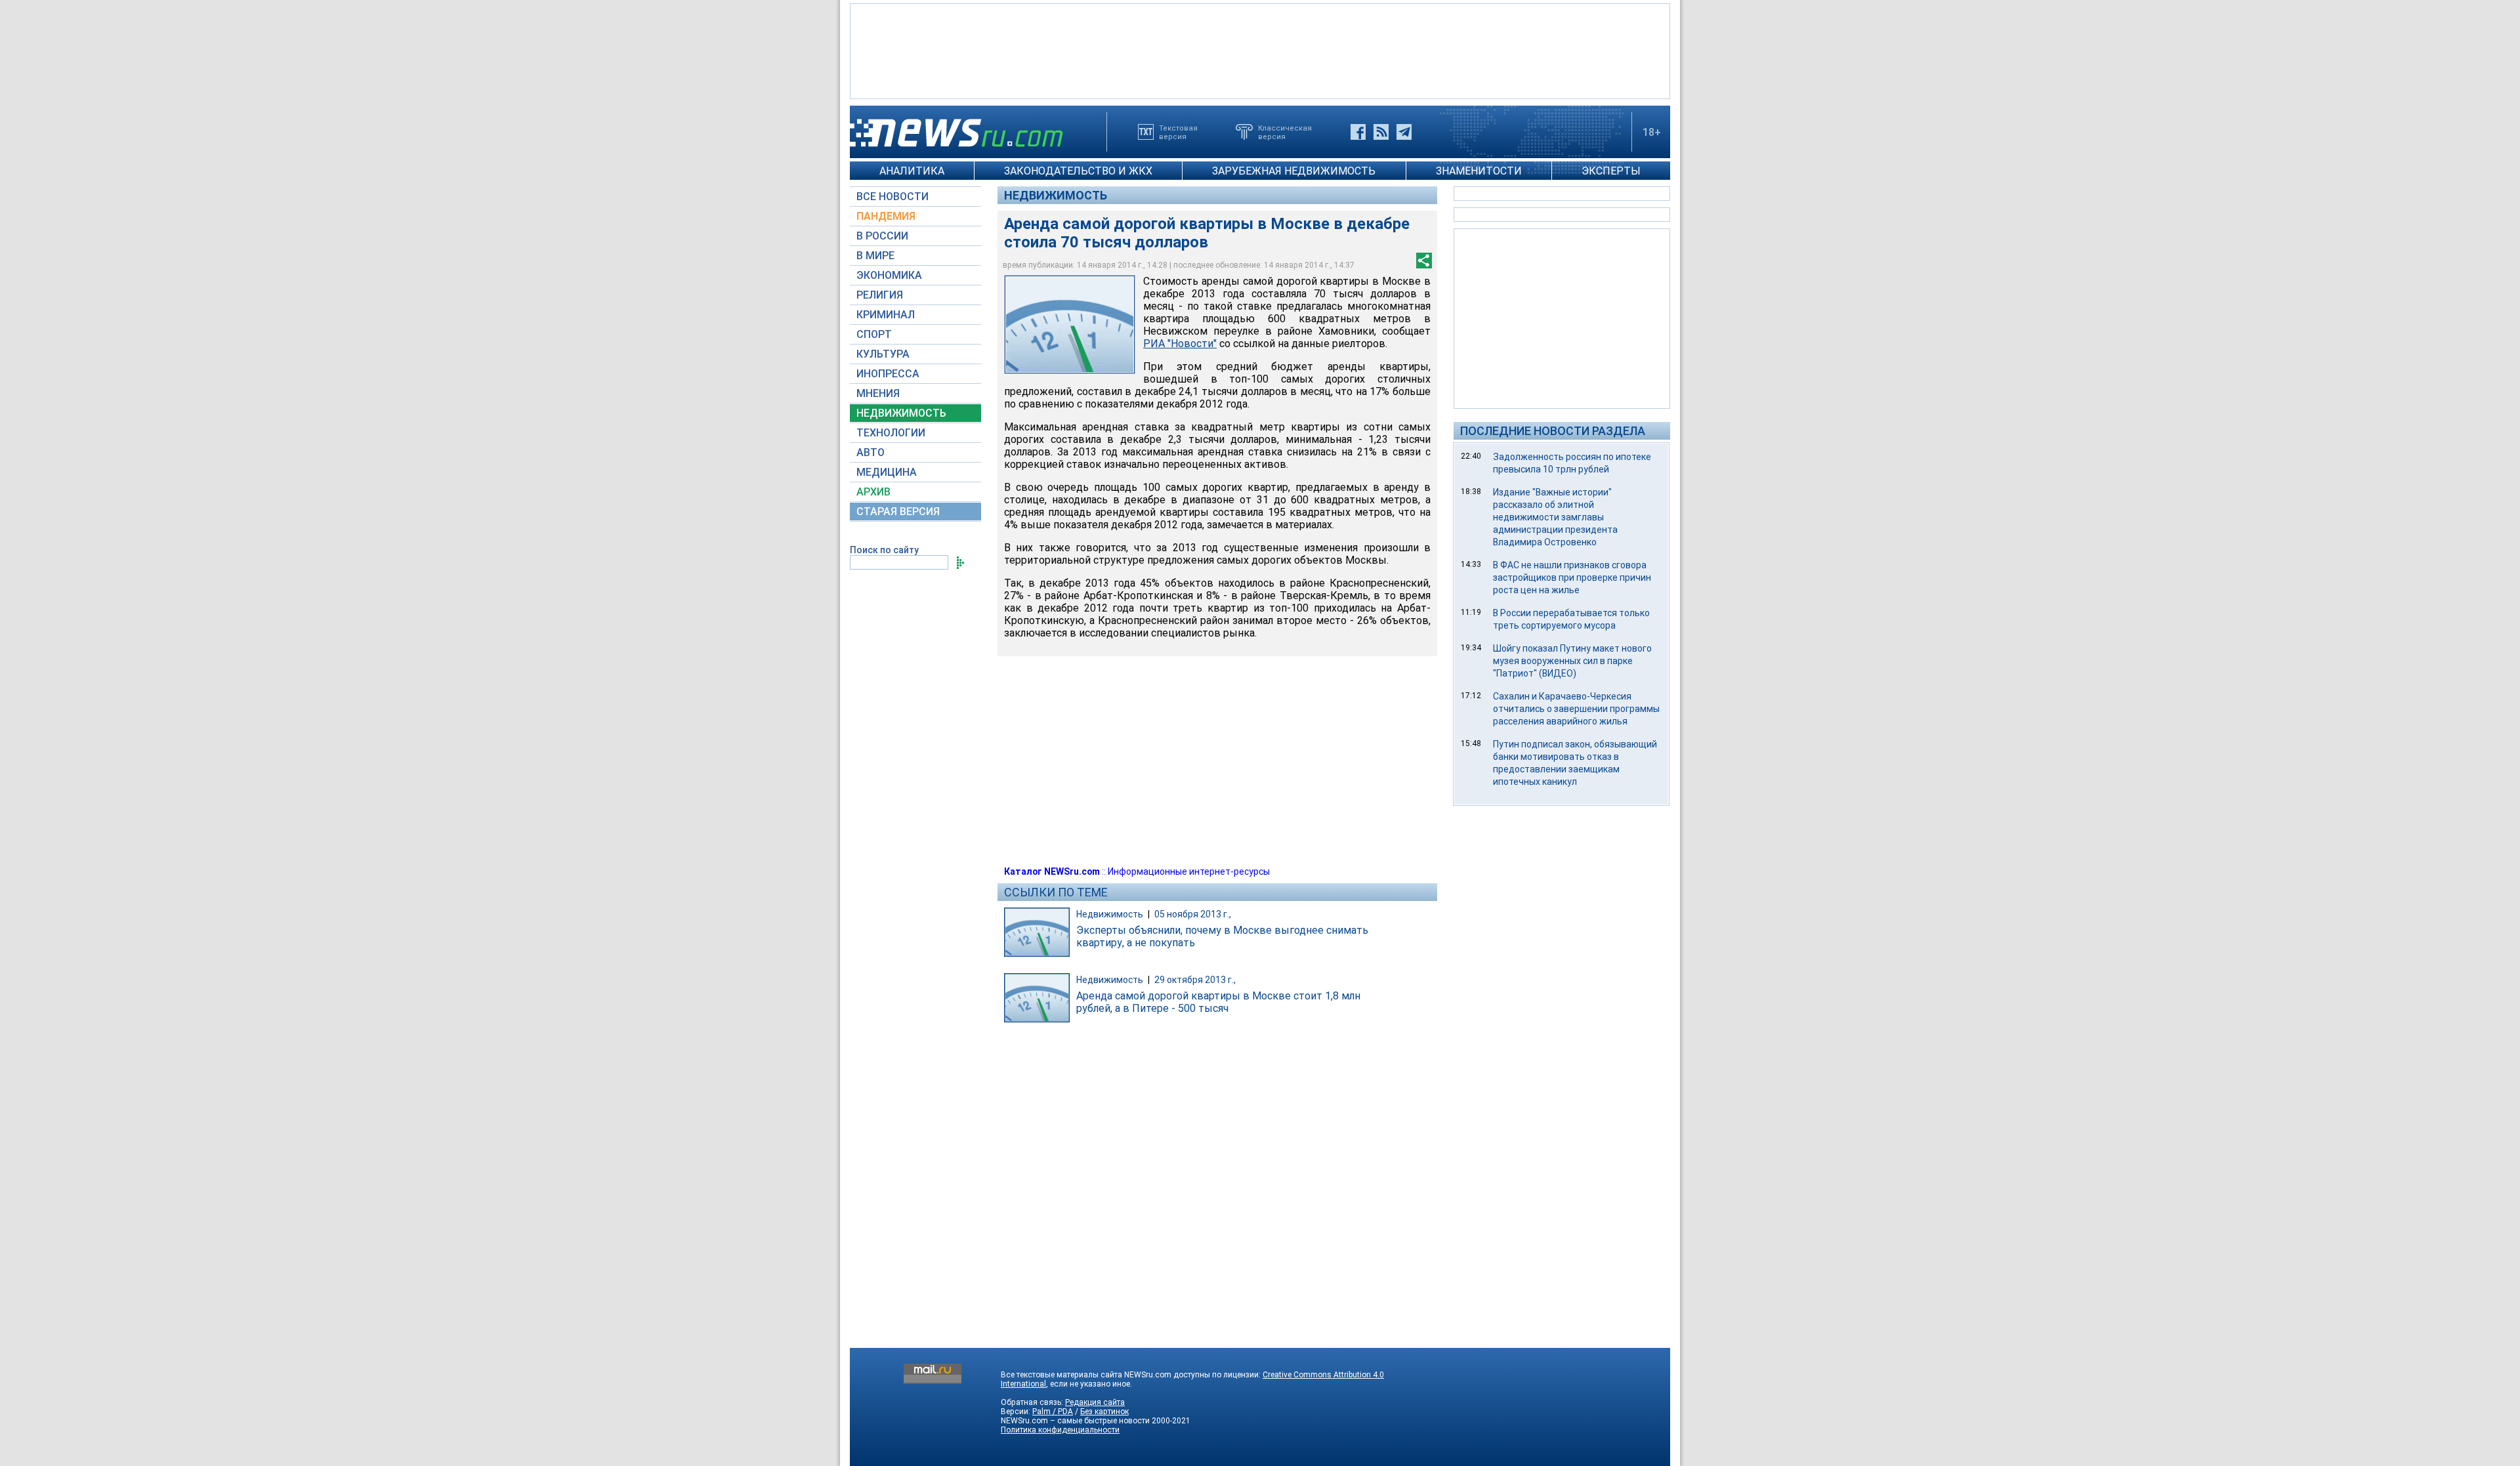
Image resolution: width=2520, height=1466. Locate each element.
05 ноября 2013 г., (1193, 914)
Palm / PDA (1053, 1412)
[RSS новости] (1381, 132)
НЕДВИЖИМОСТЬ (901, 413)
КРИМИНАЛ (886, 315)
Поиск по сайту (884, 550)
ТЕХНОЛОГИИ (891, 433)
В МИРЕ (875, 256)
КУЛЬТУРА (883, 354)
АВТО (871, 452)
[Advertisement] (1260, 50)
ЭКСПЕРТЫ (1611, 171)
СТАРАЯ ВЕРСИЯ (898, 512)
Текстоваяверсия (1178, 132)
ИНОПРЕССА (888, 374)
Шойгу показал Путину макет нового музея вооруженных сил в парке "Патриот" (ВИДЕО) (1572, 661)
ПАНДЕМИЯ (886, 216)
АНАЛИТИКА (912, 171)
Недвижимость (1056, 195)
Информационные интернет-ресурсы (1189, 871)
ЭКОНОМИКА (889, 275)
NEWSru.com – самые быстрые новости (1075, 1421)
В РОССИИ (882, 236)
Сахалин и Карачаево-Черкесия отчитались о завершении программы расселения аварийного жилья (1576, 709)
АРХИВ (873, 492)
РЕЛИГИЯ (880, 295)
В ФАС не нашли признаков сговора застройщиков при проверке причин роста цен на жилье (1572, 577)
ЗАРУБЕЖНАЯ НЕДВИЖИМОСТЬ (1294, 171)
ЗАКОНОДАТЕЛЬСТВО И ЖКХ (1078, 171)
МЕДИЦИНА (887, 472)
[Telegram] (1404, 132)
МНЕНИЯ (878, 393)
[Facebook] (1358, 132)
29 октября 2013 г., (1195, 980)
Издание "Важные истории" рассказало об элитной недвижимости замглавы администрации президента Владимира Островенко (1555, 517)
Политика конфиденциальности (1060, 1430)
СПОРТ (874, 334)
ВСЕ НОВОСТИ (892, 197)
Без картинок (1104, 1412)
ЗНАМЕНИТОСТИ (1479, 171)
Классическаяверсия (1285, 132)
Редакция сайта (1095, 1402)
